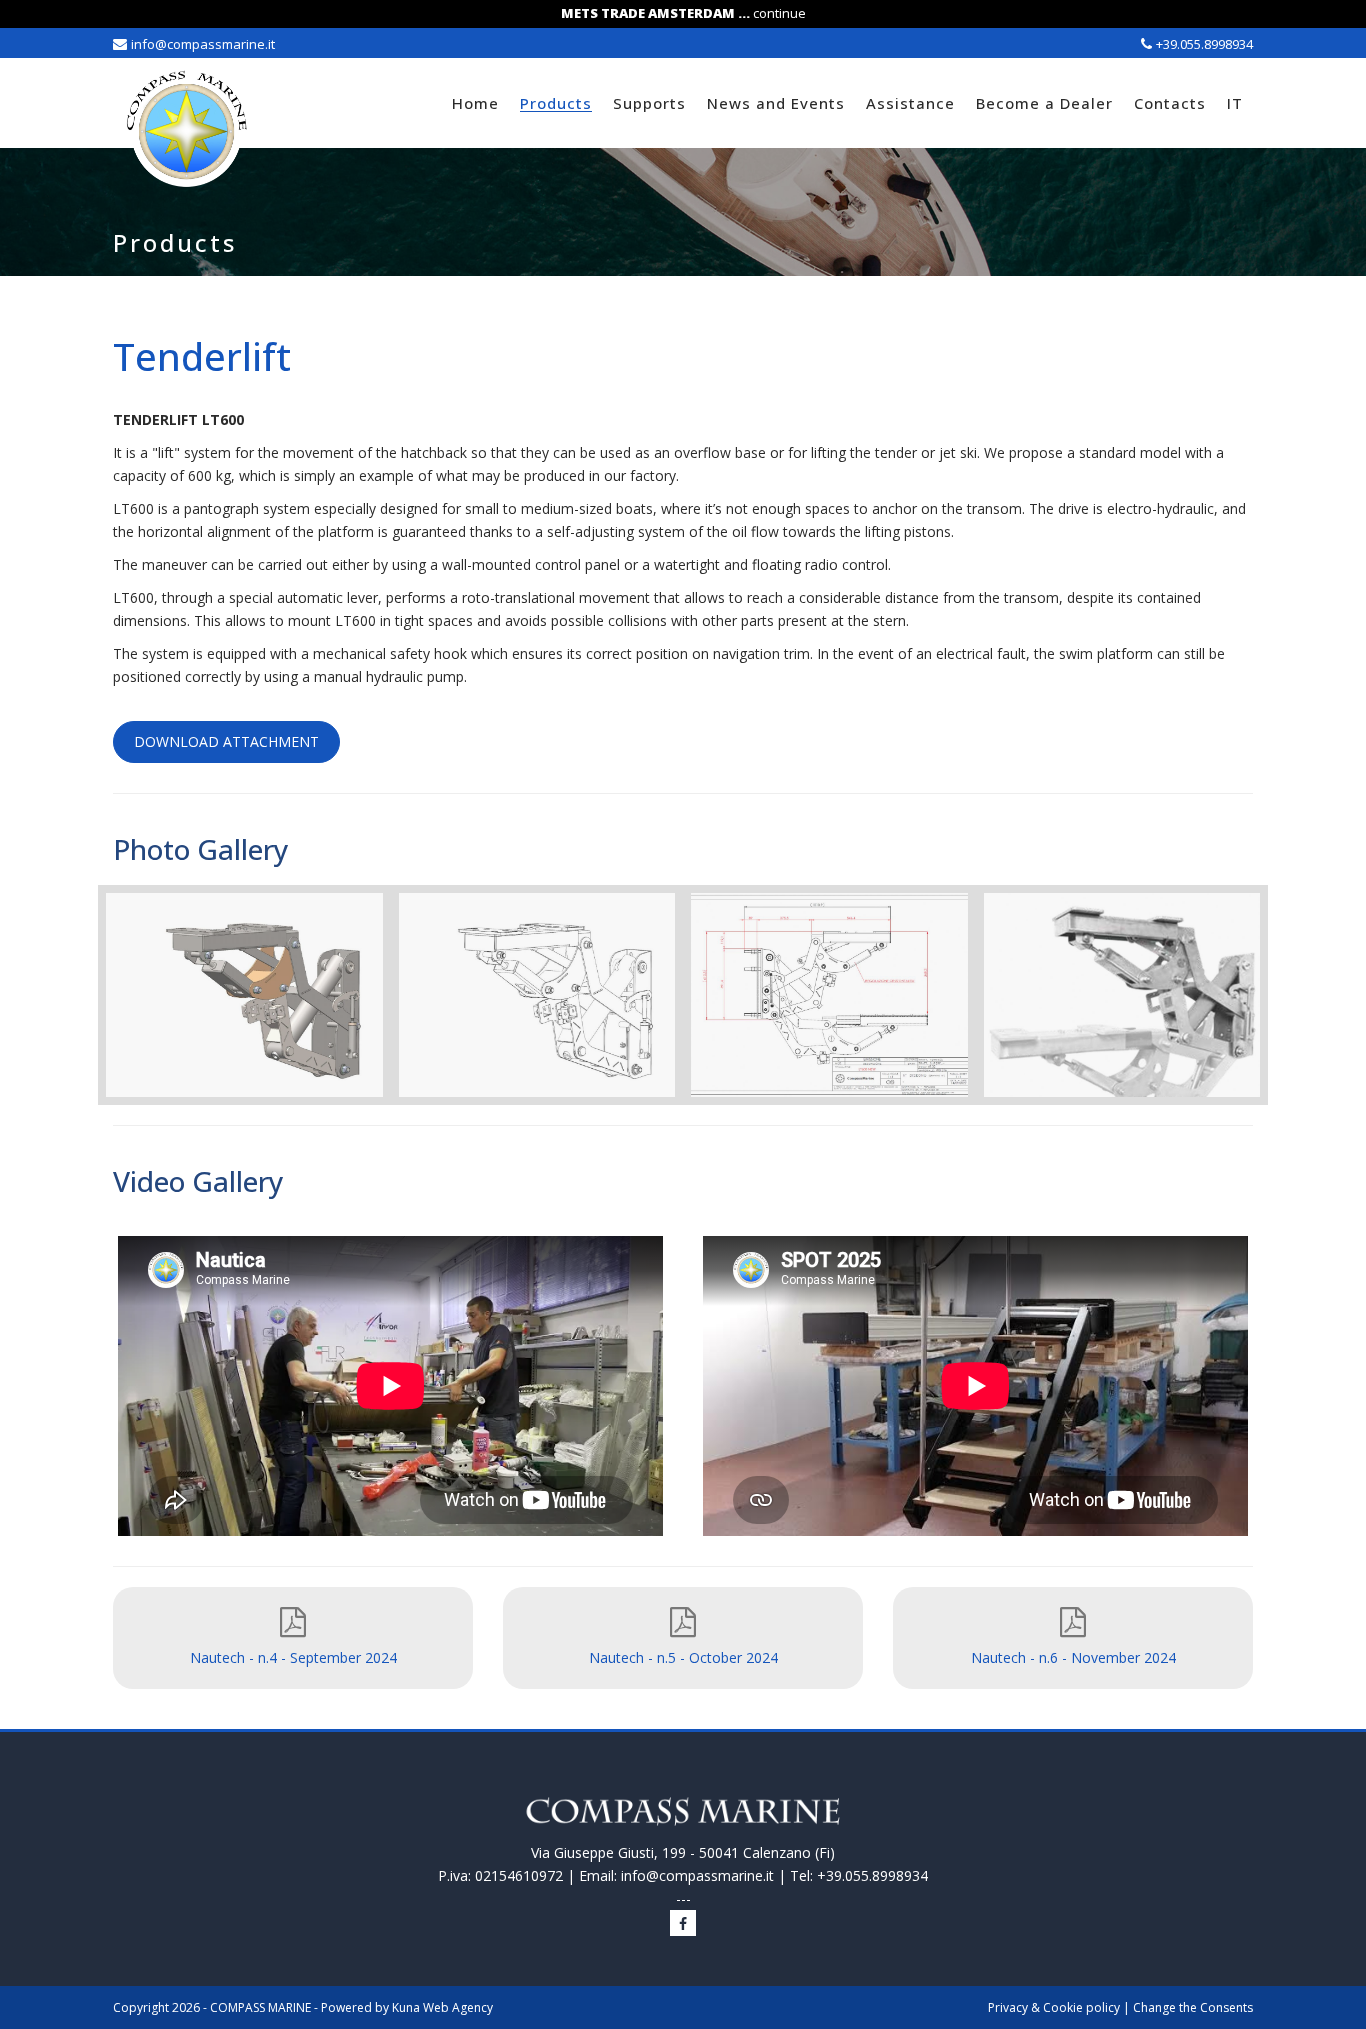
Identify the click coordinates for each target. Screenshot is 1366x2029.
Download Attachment (226, 741)
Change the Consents (1193, 2007)
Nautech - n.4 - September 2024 (293, 1657)
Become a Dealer (1044, 103)
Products (556, 103)
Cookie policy (1081, 2007)
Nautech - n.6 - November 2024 (1073, 1657)
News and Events (776, 103)
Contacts (1170, 103)
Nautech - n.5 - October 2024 (683, 1657)
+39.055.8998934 (1204, 44)
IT (1235, 103)
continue (779, 13)
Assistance (910, 103)
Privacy (1008, 2007)
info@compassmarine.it (203, 44)
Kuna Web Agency (442, 2007)
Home (475, 103)
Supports (649, 103)
